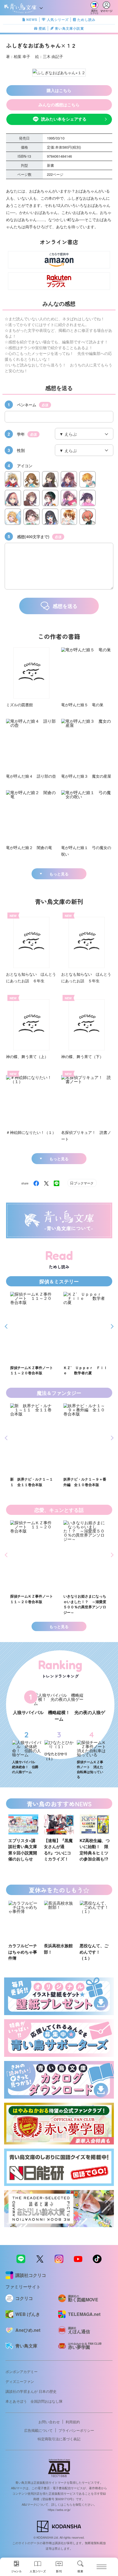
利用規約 (73, 2422)
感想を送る (65, 606)
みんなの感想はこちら (59, 105)
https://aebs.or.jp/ (59, 2510)
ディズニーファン (20, 2381)
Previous (7, 1326)
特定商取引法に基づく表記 (59, 2439)
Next (111, 1326)
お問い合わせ (49, 2422)
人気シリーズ (58, 20)
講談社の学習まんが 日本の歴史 (31, 2391)
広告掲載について (38, 2430)
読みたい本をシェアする (64, 119)
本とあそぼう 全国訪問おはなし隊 (34, 2401)
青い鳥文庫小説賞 (69, 28)
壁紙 (42, 28)
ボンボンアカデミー (22, 2371)
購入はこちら (59, 90)
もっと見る (59, 874)
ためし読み (86, 20)
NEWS (32, 20)
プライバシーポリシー (76, 2430)
